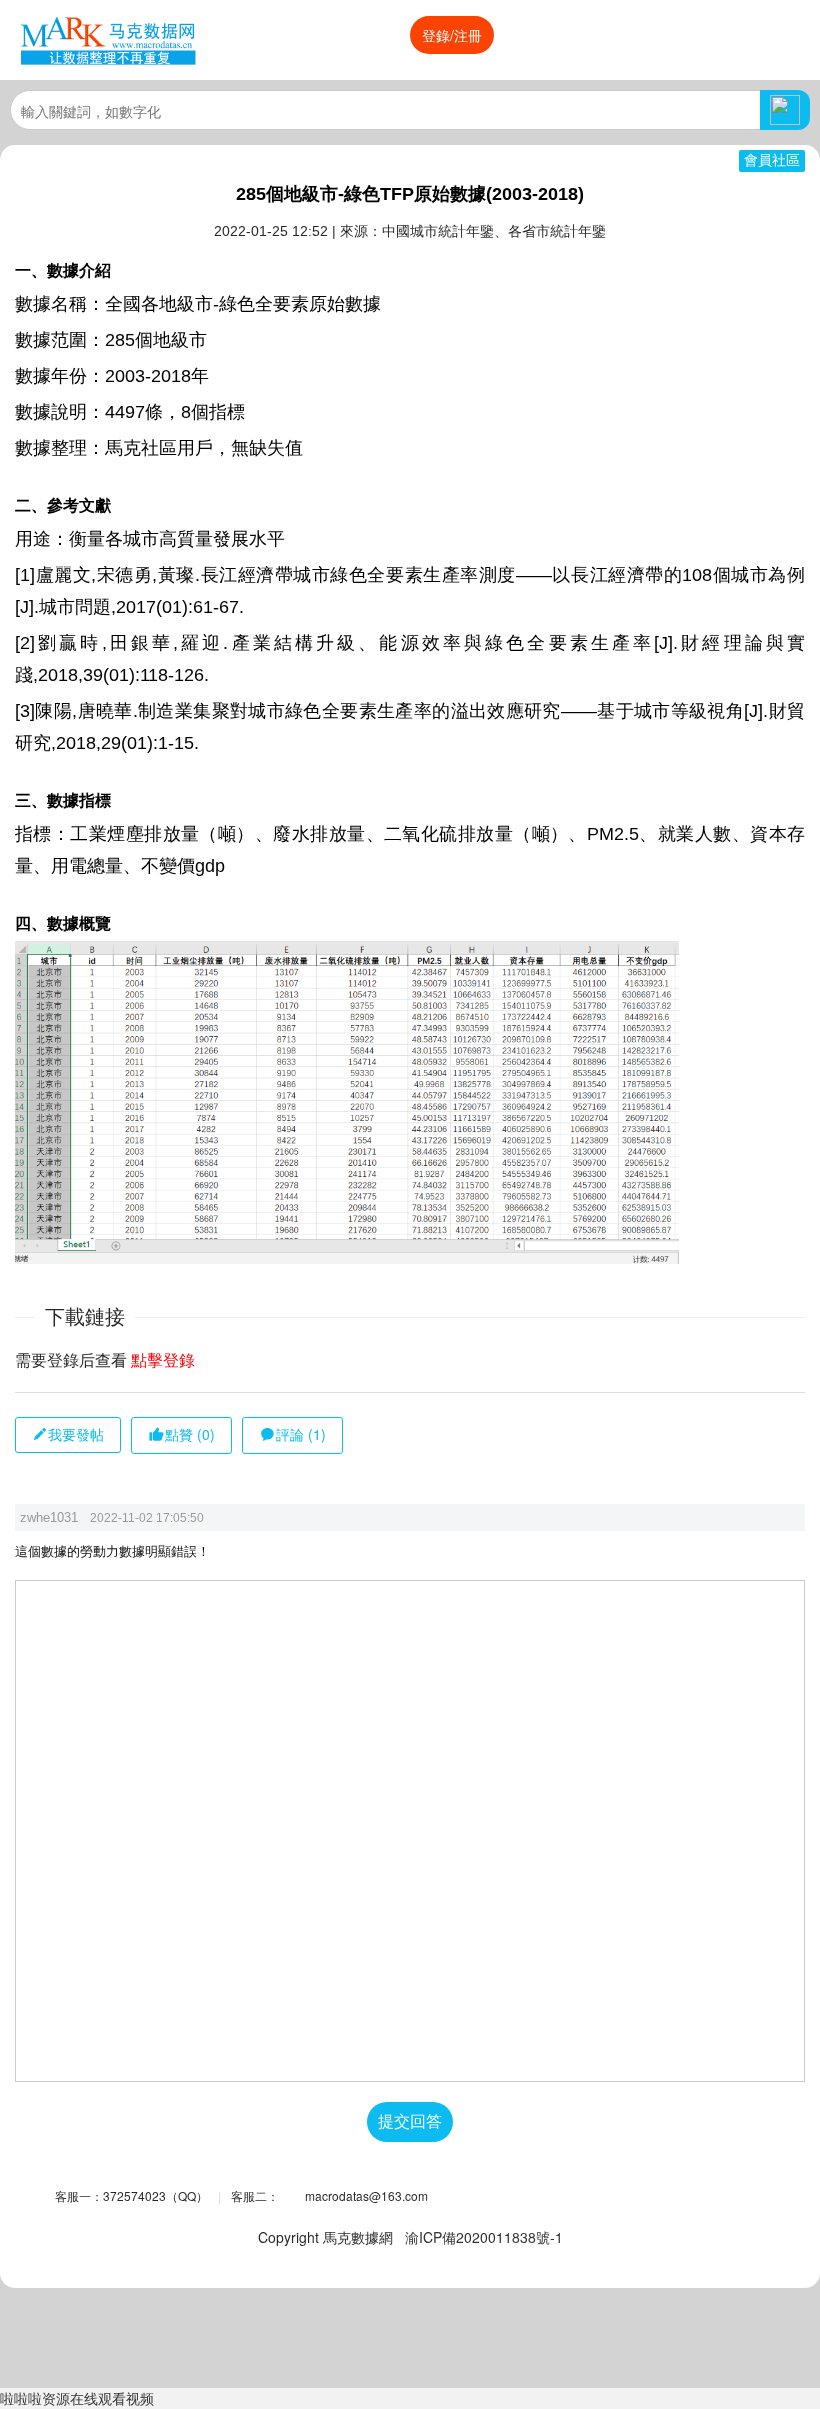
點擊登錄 (163, 1360)
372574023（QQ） (155, 2195)
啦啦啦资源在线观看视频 (77, 2398)
